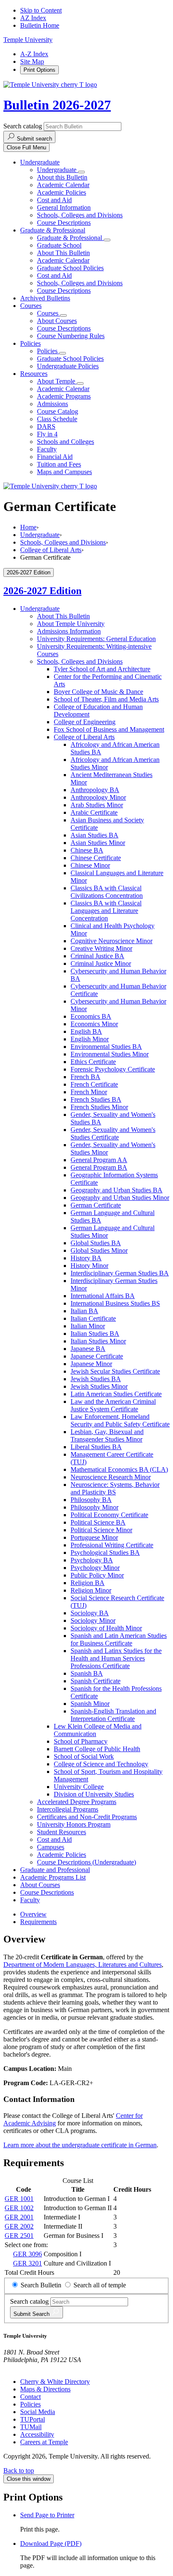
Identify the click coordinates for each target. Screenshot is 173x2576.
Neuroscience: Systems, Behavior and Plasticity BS (115, 1488)
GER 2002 (19, 2226)
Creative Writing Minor (101, 948)
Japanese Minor (91, 1364)
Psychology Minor (95, 1568)
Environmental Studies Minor (110, 1054)
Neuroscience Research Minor (111, 1477)
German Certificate (96, 1205)
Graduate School (59, 245)
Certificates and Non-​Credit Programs (87, 1817)
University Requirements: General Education (96, 639)
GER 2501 (19, 2236)
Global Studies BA (96, 1243)
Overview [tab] (33, 1914)
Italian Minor (88, 1326)
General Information (64, 207)
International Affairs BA (103, 1296)
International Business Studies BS (115, 1303)
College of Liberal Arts (51, 550)
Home (28, 527)
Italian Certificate (93, 1318)
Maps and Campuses (64, 472)
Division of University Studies (94, 1794)
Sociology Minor (93, 1620)
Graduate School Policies (70, 268)
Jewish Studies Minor (99, 1386)
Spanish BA (87, 1673)
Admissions (52, 404)
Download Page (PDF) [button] (51, 2543)
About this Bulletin (62, 177)
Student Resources (62, 1832)
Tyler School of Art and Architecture (102, 669)
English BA (86, 1031)
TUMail (31, 2427)
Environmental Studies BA (106, 1047)
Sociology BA (90, 1613)
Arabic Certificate (94, 812)
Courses (31, 306)
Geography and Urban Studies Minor (120, 1198)
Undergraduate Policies (68, 366)
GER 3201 (28, 2263)
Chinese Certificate (96, 858)
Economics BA (91, 1016)
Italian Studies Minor (98, 1341)
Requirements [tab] (38, 1922)
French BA (85, 1077)
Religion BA (88, 1583)
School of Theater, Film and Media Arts (106, 699)
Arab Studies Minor (97, 805)
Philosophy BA (91, 1500)
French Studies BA (96, 1099)
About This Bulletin (63, 253)
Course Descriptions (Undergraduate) (86, 1862)
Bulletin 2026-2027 (57, 105)
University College (79, 1787)
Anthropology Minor (98, 797)
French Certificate (94, 1084)
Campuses (51, 1847)
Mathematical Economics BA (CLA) (119, 1469)
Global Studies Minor (99, 1250)
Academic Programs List (53, 1877)
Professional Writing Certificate (112, 1545)
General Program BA (99, 1167)
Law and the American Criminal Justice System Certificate (113, 1405)
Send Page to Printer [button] (47, 2515)
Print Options (39, 70)
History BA (86, 1258)
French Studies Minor (99, 1107)
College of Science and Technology (101, 1764)
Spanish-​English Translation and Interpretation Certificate (113, 1715)
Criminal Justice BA (97, 956)
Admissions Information (69, 631)
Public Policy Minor (97, 1575)
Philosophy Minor (94, 1507)
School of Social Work (84, 1756)
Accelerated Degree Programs (77, 1802)
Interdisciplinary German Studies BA (120, 1273)
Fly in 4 (47, 434)
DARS (46, 426)
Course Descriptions (64, 223)
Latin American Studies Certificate (116, 1394)
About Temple (57, 381)
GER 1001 (19, 2199)
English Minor (90, 1039)
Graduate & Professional (53, 230)
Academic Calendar (63, 185)
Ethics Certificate (93, 1062)
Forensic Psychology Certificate (113, 1069)
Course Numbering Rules (71, 336)
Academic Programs (64, 396)
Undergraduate (40, 162)
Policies (30, 343)
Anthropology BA (95, 790)
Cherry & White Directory (55, 2382)
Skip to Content (41, 10)
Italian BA (84, 1311)
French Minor (89, 1092)
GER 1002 (19, 2208)
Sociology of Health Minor (106, 1628)
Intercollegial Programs (68, 1809)
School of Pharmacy (81, 1741)
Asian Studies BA (94, 835)
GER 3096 (28, 2254)
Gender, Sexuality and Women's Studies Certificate (113, 1133)
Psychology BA (92, 1560)
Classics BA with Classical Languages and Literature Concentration (106, 911)
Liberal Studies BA (96, 1447)
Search (32, 2314)
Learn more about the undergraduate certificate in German (80, 2145)
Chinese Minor (90, 865)
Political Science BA (98, 1522)
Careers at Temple (44, 2442)
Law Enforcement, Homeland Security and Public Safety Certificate (120, 1420)
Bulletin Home (40, 25)
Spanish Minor (90, 1704)
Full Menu (26, 147)
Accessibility (37, 2434)
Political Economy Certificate (109, 1515)
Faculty (47, 449)
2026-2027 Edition (42, 591)
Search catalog (23, 126)
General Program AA (99, 1160)
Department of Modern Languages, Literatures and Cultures (83, 1965)
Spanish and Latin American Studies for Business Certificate (119, 1639)
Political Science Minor (101, 1530)
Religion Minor (91, 1590)
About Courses (57, 321)
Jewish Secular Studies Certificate (115, 1371)
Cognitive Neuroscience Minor (111, 941)
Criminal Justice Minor (101, 963)
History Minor (89, 1266)
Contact (30, 2397)
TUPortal (33, 2419)
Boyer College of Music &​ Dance (98, 692)
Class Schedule (57, 419)
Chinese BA (87, 850)
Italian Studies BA (95, 1334)
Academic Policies (62, 192)
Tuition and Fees (59, 464)
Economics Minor (94, 1024)
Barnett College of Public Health (97, 1749)
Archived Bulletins (45, 298)
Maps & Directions (45, 2389)
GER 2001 (19, 2217)
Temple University (28, 40)
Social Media (38, 2412)
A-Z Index (34, 54)
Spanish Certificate (96, 1681)
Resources (34, 374)
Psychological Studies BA (105, 1553)
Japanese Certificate (97, 1356)
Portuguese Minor (94, 1537)
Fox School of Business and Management (109, 729)
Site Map (32, 61)
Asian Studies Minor (98, 843)
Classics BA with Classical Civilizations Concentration (107, 892)
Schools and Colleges (66, 442)
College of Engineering (85, 722)
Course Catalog (58, 411)
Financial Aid (55, 457)
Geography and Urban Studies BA (117, 1190)
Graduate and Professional (55, 1870)
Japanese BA (88, 1349)
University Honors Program (74, 1824)
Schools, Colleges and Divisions (80, 215)
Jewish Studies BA (96, 1379)
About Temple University (71, 624)
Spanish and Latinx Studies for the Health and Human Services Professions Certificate (116, 1658)
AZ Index (33, 18)
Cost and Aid (54, 200)
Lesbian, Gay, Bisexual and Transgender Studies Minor (107, 1435)
